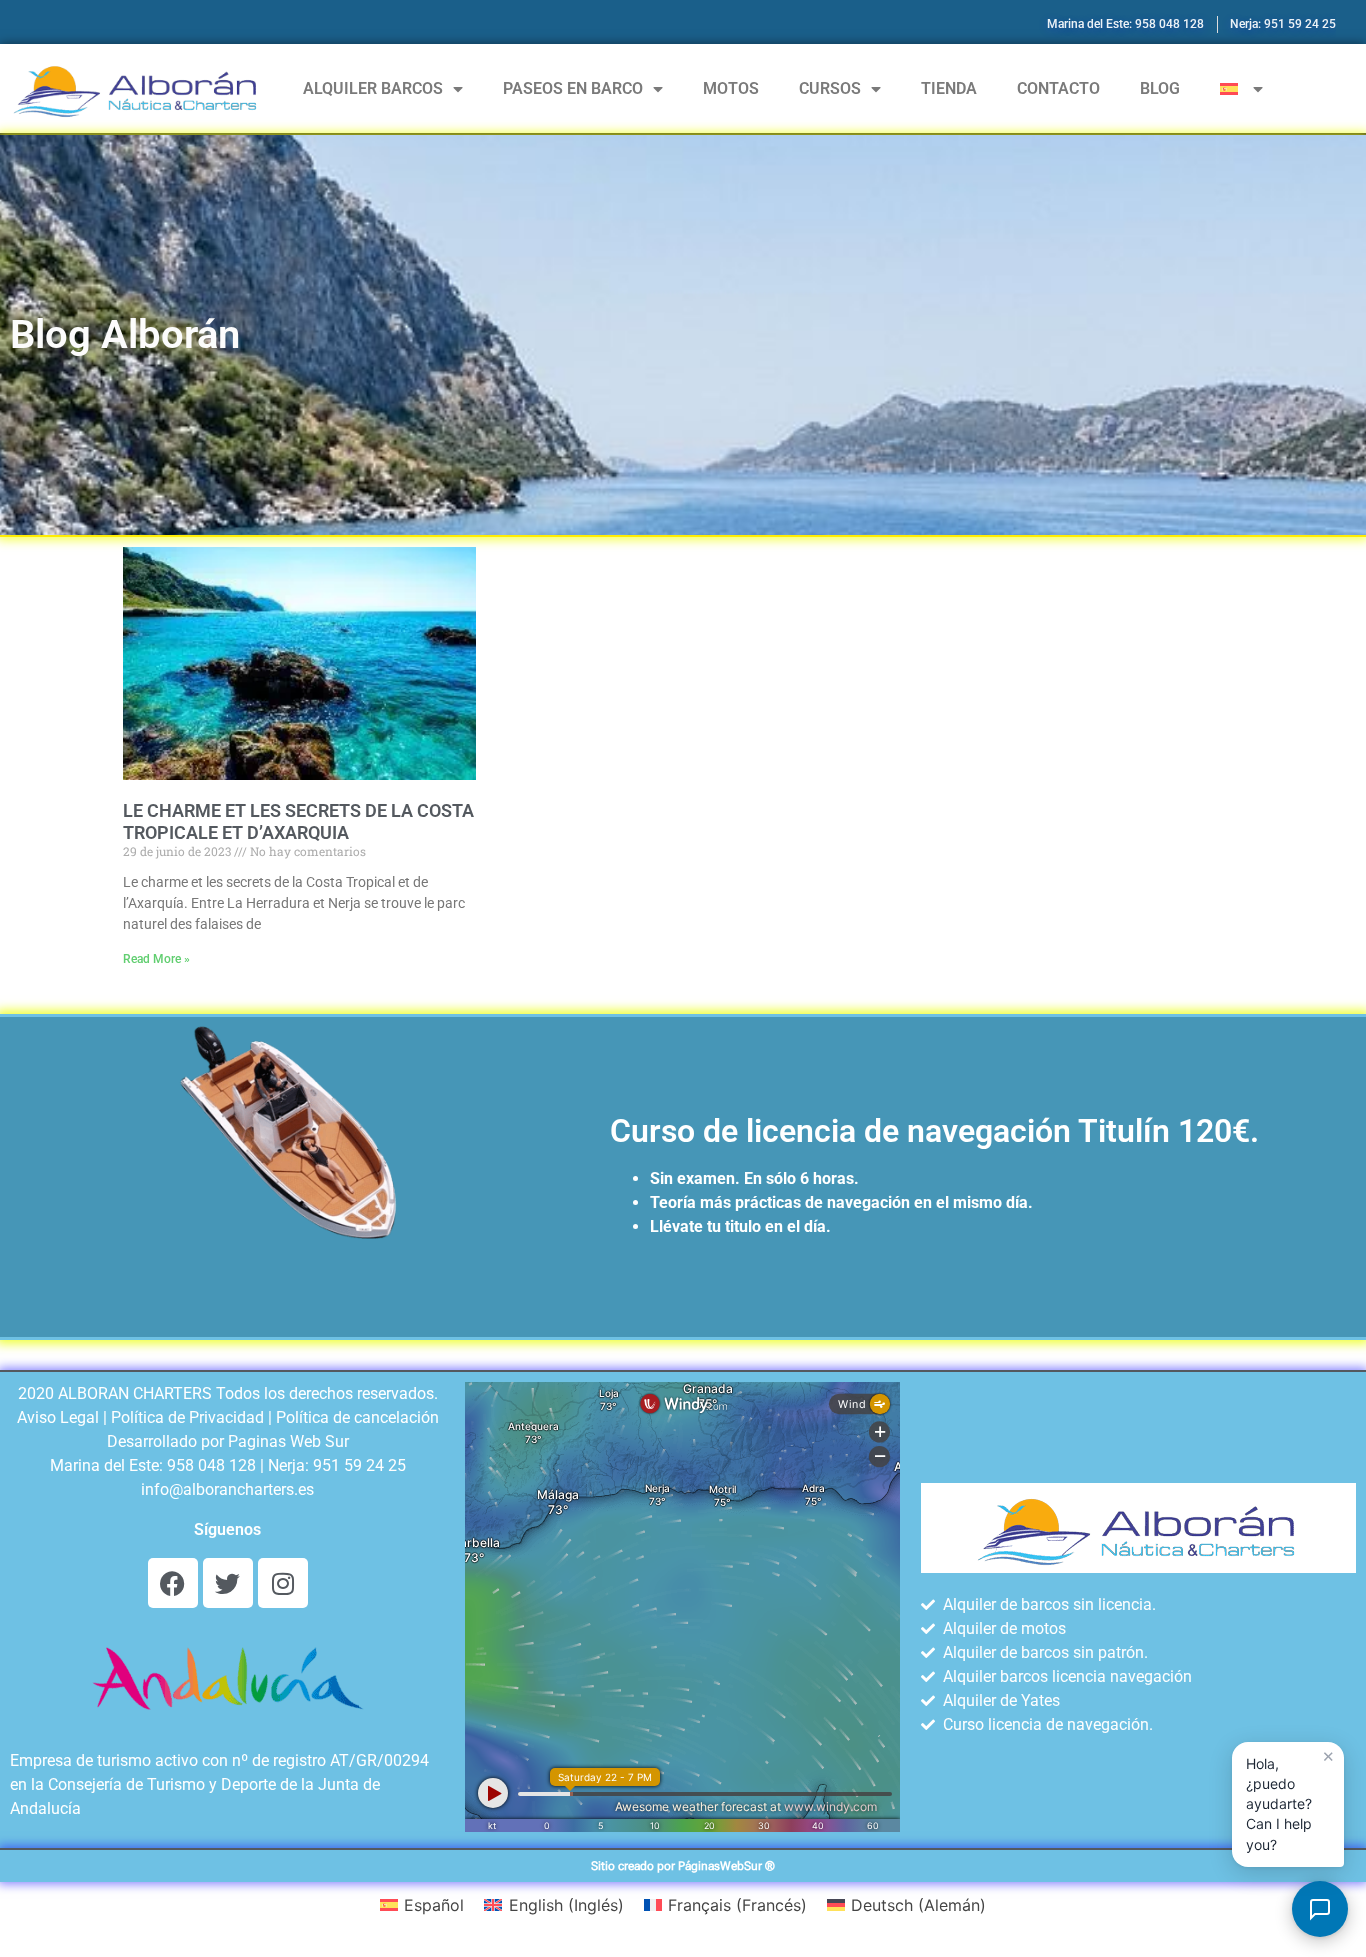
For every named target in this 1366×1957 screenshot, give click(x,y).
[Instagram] (283, 1583)
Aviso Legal (58, 1417)
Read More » (156, 959)
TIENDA (949, 88)
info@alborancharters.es (227, 1489)
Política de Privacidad (187, 1417)
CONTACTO (1058, 88)
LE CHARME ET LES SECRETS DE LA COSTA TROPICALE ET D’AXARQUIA (298, 821)
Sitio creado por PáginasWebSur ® (683, 1866)
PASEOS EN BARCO (573, 88)
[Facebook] (173, 1583)
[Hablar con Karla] (1320, 1909)
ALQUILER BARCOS (373, 88)
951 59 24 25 (359, 1465)
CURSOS (830, 88)
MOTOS (731, 88)
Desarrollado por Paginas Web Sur (228, 1441)
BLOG (1160, 88)
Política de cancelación (357, 1417)
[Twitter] (228, 1583)
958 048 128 (211, 1465)
